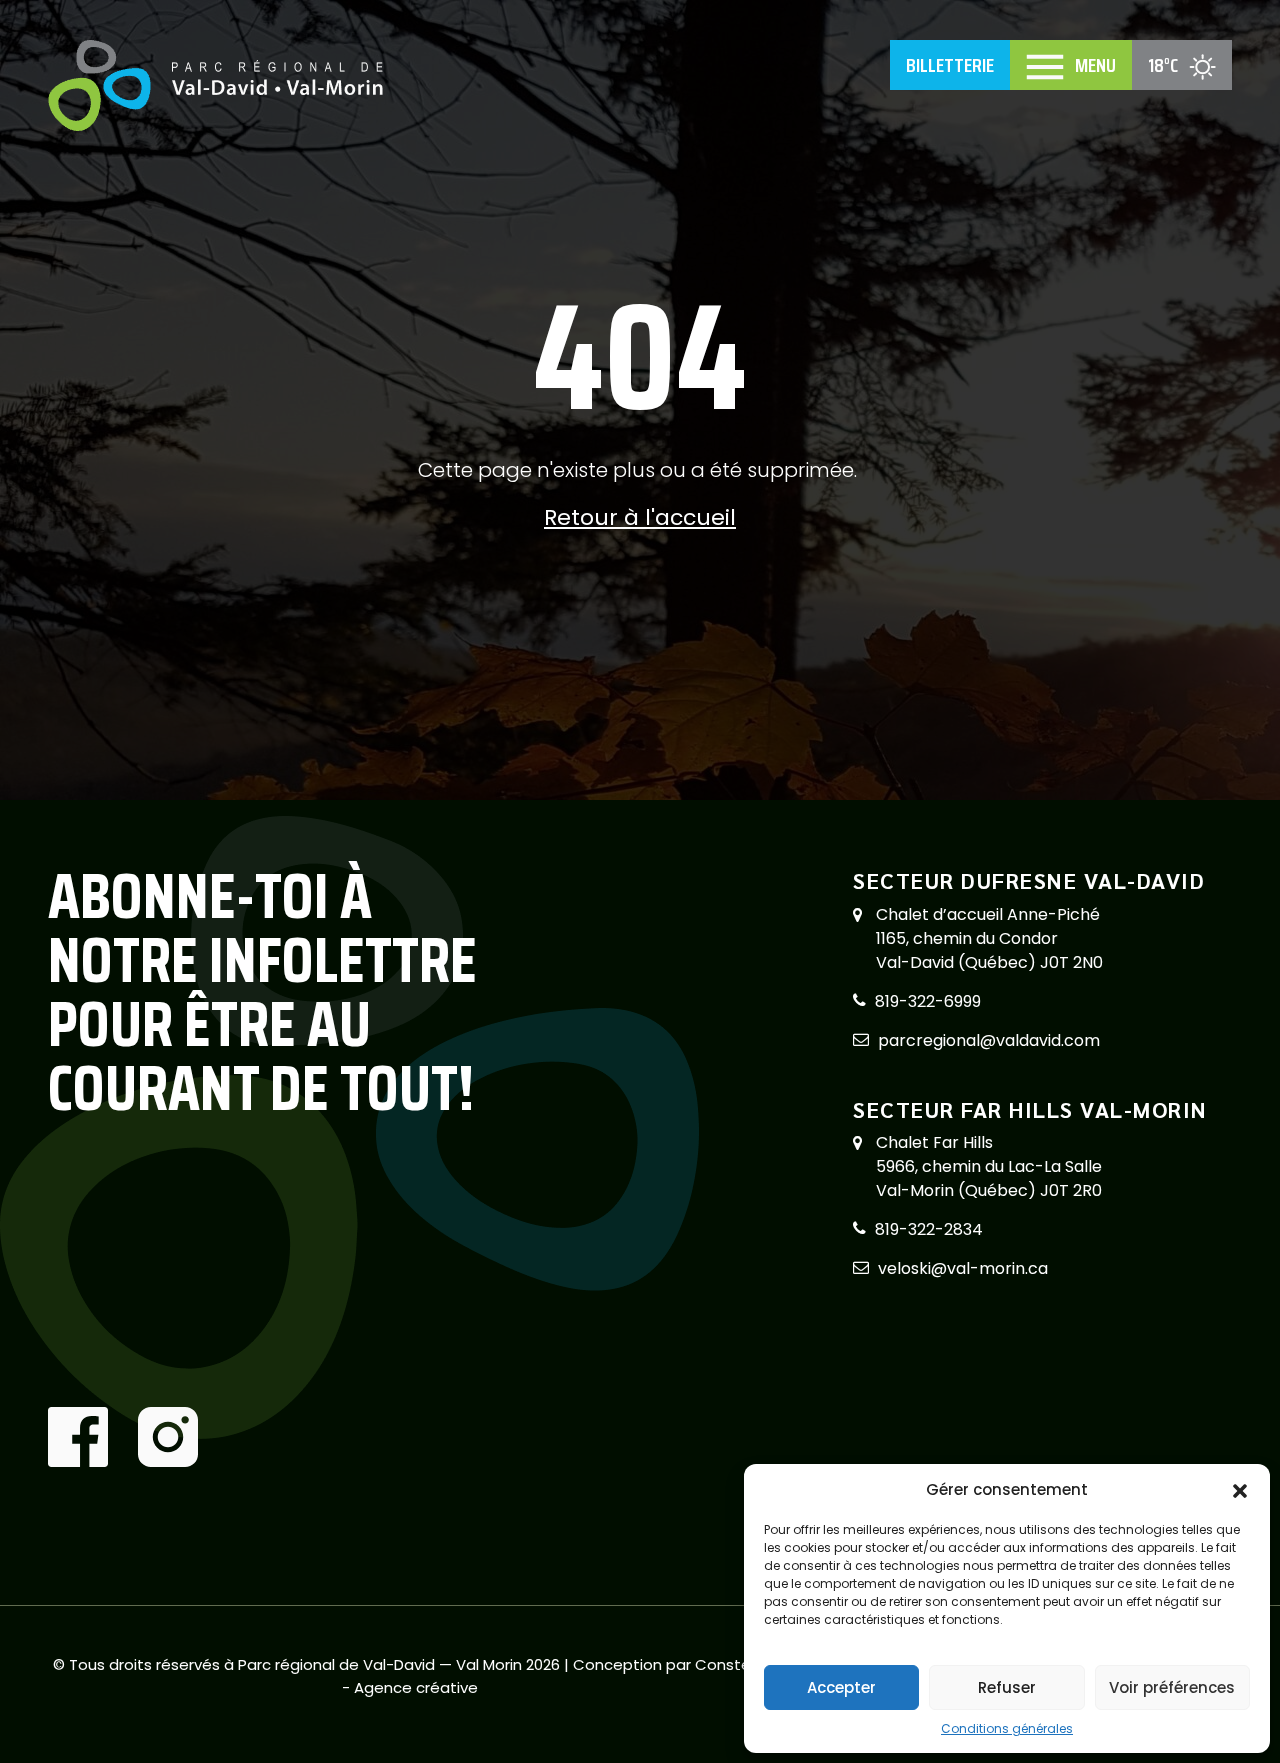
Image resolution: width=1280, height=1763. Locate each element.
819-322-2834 (929, 1229)
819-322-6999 (928, 1001)
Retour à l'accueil (640, 517)
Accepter (841, 1687)
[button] (1240, 1490)
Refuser (1007, 1687)
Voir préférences (1172, 1687)
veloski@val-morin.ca (963, 1268)
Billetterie (950, 65)
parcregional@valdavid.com (989, 1040)
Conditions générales (1007, 1728)
